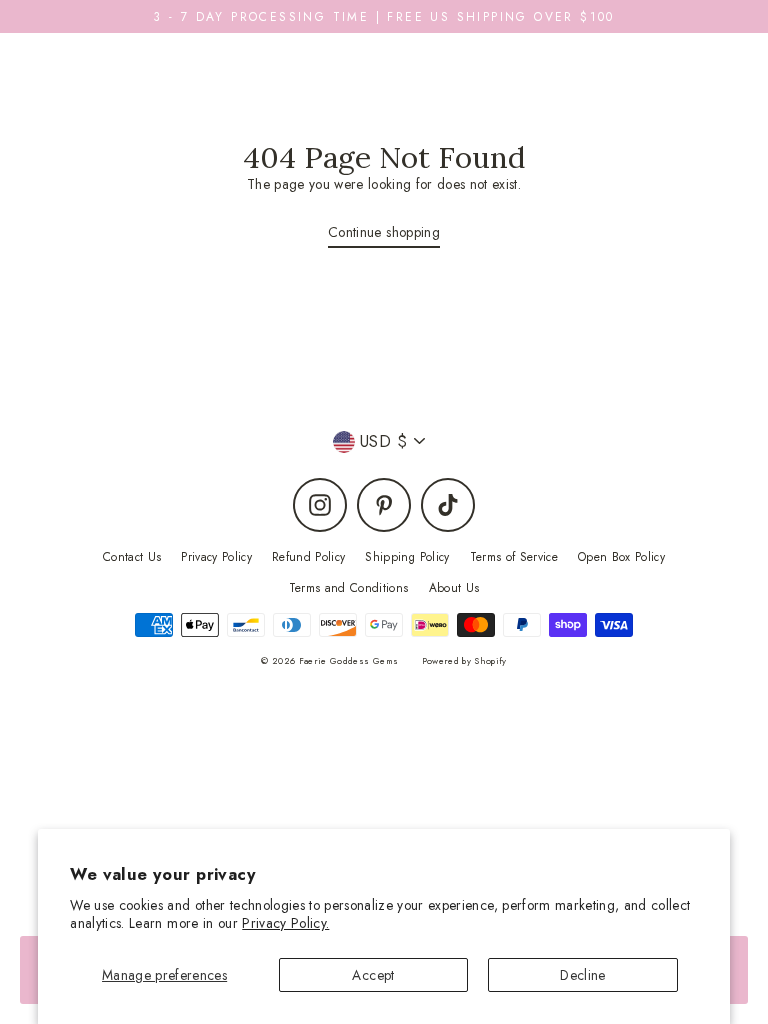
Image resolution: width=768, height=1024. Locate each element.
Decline (582, 975)
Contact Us (132, 556)
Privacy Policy (216, 556)
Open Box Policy (621, 556)
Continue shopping (384, 232)
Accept (373, 975)
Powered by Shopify (464, 660)
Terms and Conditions (349, 587)
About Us (454, 587)
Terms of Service (514, 556)
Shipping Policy (407, 556)
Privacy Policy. (285, 923)
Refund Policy (308, 556)
